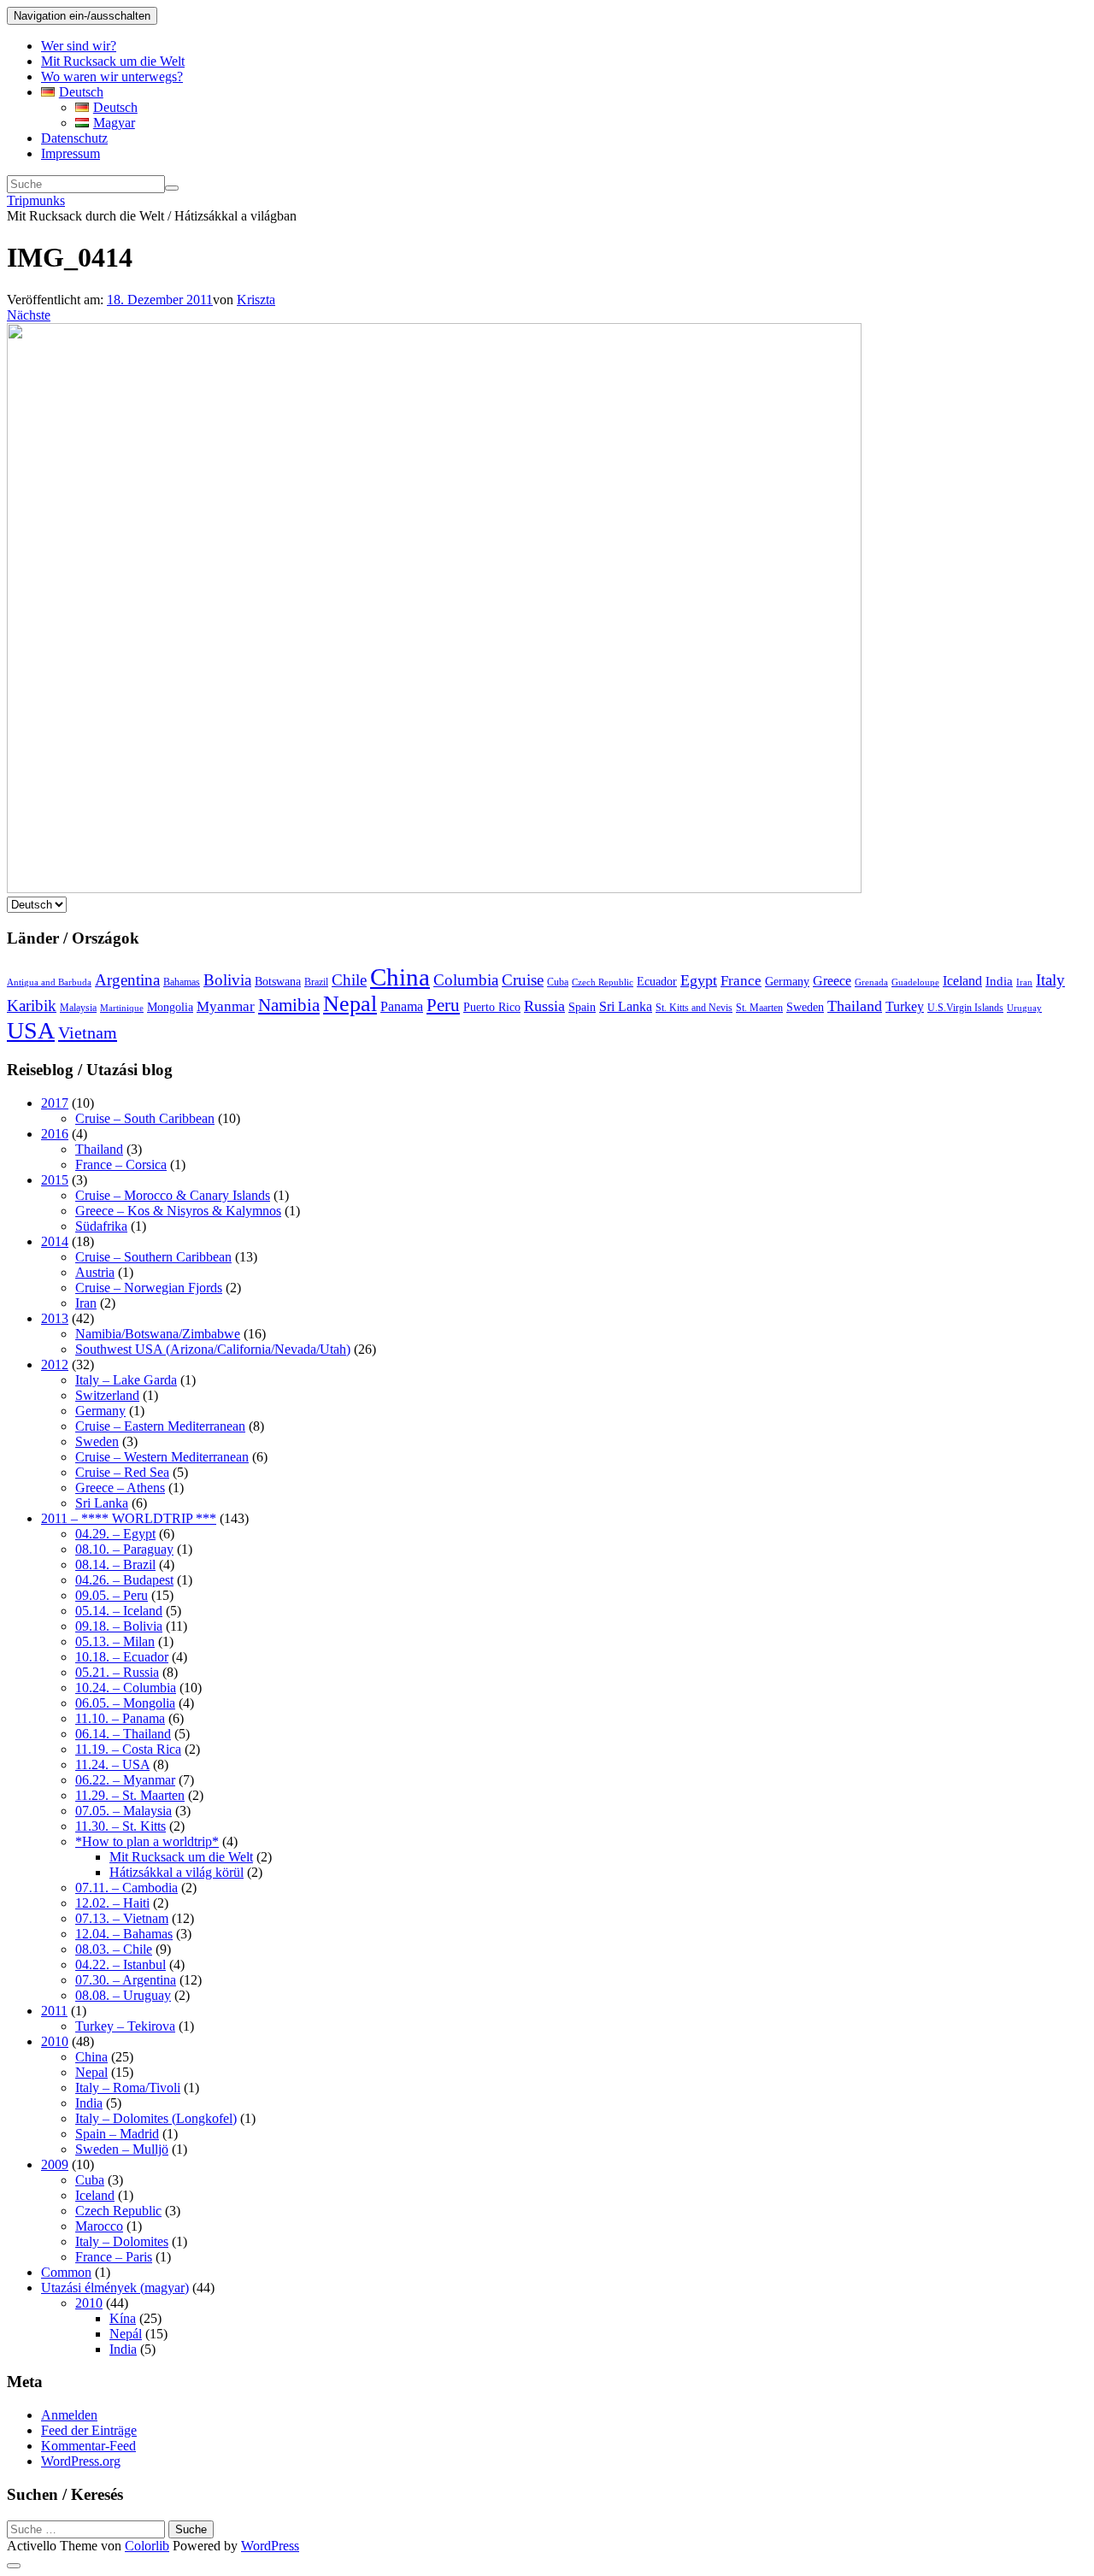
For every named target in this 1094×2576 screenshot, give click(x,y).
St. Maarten (759, 1008)
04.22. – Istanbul (121, 1964)
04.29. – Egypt (115, 1534)
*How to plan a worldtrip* (147, 1841)
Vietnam (88, 1032)
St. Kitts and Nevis (694, 1008)
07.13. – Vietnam (122, 1918)
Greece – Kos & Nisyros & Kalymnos (178, 1211)
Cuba (558, 982)
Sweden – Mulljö (122, 2149)
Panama (402, 1006)
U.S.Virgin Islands (965, 1008)
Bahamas (182, 982)
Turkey (905, 1006)
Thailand (855, 1006)
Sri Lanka (626, 1006)
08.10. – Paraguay (124, 1549)
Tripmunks (36, 200)
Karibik (32, 1006)
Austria (95, 1272)
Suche (191, 2529)
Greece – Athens (120, 1488)
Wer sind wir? (79, 46)
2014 (55, 1241)
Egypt (699, 980)
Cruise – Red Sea (122, 1472)
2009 (55, 2164)
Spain (582, 1007)
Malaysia (78, 1008)
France (741, 981)
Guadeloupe (915, 982)
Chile (349, 980)
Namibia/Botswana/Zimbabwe (158, 1334)
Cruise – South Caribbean (145, 1118)
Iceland (962, 981)
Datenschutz (74, 138)
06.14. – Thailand (123, 1734)
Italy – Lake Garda (126, 1380)
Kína (123, 2318)
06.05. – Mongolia (125, 1703)
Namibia (289, 1005)
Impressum (71, 153)
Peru (443, 1005)
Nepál (126, 2334)
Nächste (29, 315)
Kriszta (256, 300)
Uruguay (1024, 1008)
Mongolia (170, 1007)
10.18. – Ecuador (122, 1657)
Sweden (805, 1007)
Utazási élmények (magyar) (115, 2288)
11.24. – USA (112, 1764)
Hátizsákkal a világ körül (176, 1872)
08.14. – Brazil (115, 1564)
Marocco (99, 2226)
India (999, 981)
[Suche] (172, 188)
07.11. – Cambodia (126, 1888)
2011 (54, 2011)
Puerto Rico (492, 1007)
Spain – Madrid (117, 2134)
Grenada (871, 982)
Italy (1050, 980)
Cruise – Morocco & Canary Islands (173, 1195)
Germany (787, 982)
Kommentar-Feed (88, 2446)
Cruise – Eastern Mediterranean (160, 1426)
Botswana (278, 982)
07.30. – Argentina (126, 1980)
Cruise (523, 980)
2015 (55, 1180)
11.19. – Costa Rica (128, 1749)
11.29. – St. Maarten (130, 1795)
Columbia (466, 980)
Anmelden (69, 2415)
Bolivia (227, 980)
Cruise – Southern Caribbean (153, 1257)
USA (31, 1030)
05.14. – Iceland (119, 1611)
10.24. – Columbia (126, 1688)
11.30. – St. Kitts (121, 1826)
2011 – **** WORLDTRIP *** (129, 1518)
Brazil (316, 982)
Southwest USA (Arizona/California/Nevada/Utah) (213, 1349)
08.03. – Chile (114, 1949)
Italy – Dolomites (122, 2241)
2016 (55, 1134)
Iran (1024, 982)
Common (66, 2272)
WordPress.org (81, 2461)
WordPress (270, 2546)
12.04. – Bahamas (124, 1934)
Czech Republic (603, 982)
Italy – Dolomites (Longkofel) (156, 2118)
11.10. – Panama (120, 1718)
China (400, 977)
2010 (55, 2041)
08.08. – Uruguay (123, 1995)
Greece (832, 981)
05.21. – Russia (117, 1672)
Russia (544, 1006)
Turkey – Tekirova (125, 2026)
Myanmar (226, 1006)
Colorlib (147, 2546)
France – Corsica (121, 1164)
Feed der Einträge (89, 2430)
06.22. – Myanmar (125, 1780)
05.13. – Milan (115, 1641)
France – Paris (114, 2257)
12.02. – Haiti (112, 1903)
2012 (55, 1364)
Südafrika (101, 1226)
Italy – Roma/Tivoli (128, 2088)
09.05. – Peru (112, 1595)
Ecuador (657, 982)
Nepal (350, 1004)
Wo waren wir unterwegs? (112, 76)
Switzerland (107, 1395)
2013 (55, 1318)
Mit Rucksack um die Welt (113, 61)
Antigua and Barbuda (49, 982)
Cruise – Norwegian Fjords (149, 1288)
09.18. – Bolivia (119, 1626)
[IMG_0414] (434, 888)
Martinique (122, 1008)
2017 (55, 1103)
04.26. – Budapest (124, 1580)
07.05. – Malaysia (124, 1811)
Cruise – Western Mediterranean (162, 1457)
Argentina (127, 980)
